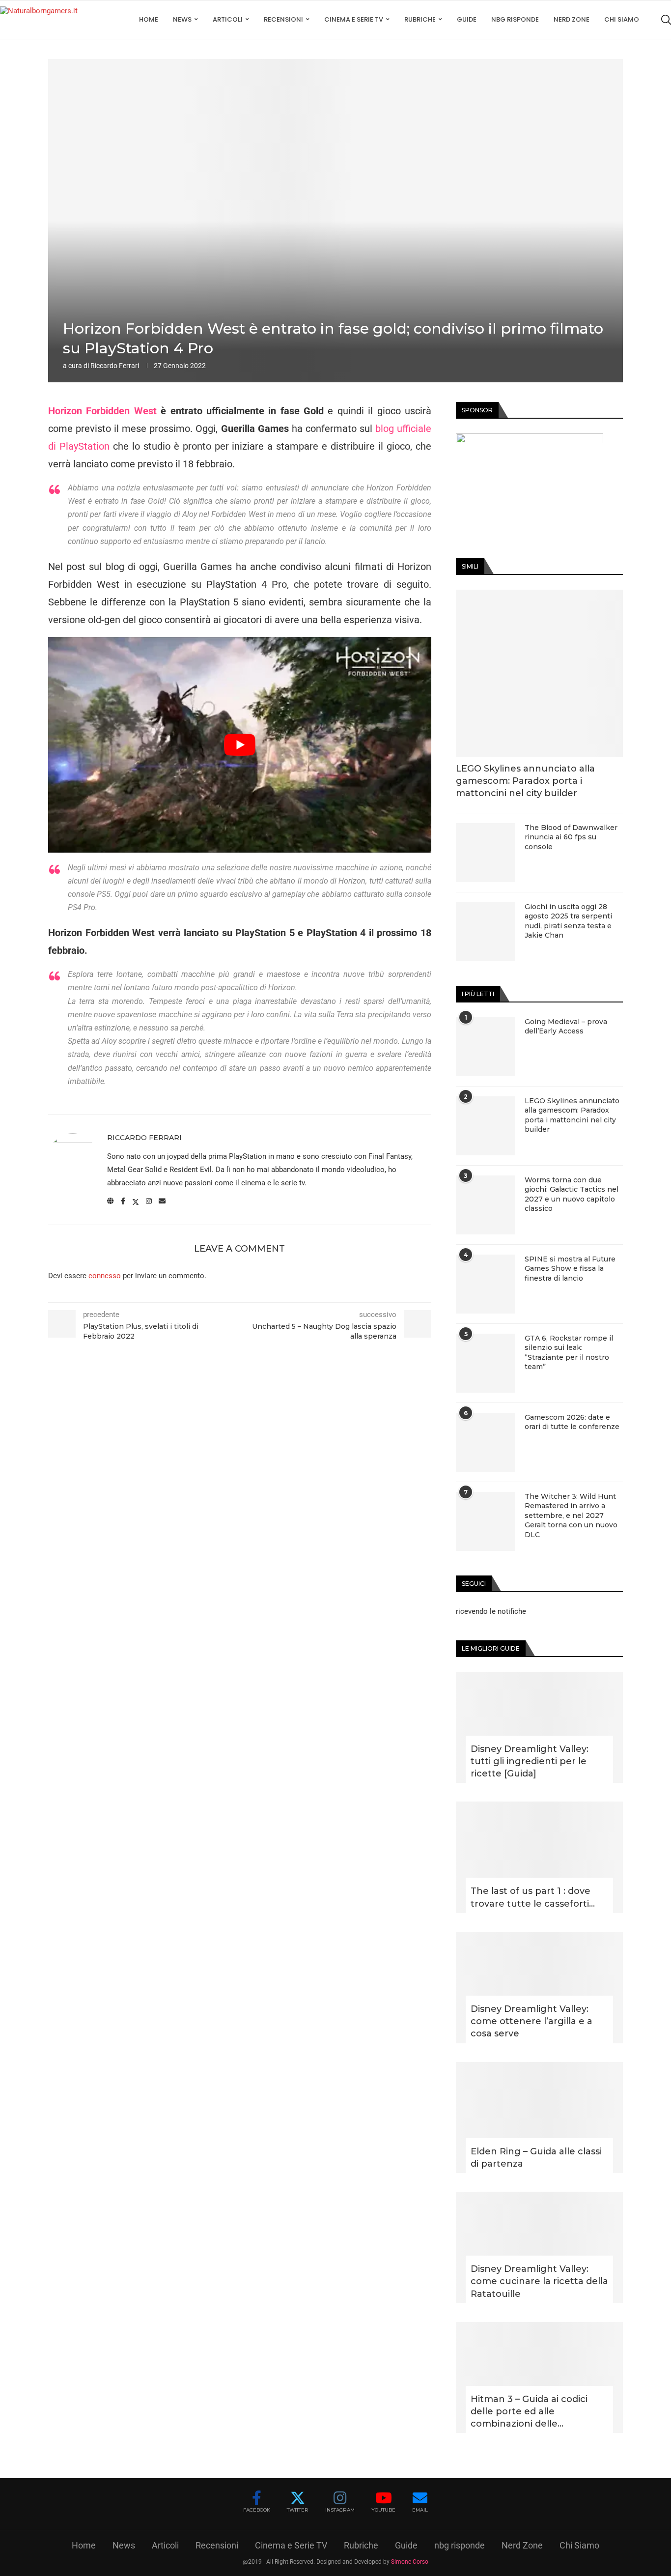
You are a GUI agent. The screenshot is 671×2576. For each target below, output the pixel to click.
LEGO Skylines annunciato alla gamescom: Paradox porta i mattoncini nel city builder (525, 781)
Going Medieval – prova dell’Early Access (566, 1027)
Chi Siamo (622, 19)
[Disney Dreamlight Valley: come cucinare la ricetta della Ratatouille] (539, 2247)
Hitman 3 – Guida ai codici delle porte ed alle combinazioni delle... (529, 2411)
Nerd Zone (572, 19)
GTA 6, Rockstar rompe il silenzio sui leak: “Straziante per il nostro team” (569, 1353)
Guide (467, 19)
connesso (105, 1276)
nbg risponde (515, 19)
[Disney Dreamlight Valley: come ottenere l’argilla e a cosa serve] (539, 1988)
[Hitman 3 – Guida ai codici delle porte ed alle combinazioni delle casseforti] (539, 2378)
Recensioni (283, 19)
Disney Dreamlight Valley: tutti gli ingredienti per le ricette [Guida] (530, 1761)
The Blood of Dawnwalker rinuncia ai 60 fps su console (571, 837)
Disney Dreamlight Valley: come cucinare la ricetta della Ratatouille (539, 2281)
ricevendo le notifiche (491, 1611)
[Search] (666, 20)
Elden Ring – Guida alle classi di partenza (536, 2158)
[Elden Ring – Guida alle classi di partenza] (539, 2118)
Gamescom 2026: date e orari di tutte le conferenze (572, 1422)
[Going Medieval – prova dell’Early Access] (485, 1047)
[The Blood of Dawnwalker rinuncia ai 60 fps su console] (485, 853)
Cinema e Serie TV (354, 19)
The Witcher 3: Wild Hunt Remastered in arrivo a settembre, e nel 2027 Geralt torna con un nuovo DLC (571, 1516)
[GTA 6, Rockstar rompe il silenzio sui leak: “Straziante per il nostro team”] (485, 1363)
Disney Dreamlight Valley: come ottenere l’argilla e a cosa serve (531, 2021)
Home (149, 19)
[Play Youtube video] (240, 745)
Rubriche (420, 19)
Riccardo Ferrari (115, 366)
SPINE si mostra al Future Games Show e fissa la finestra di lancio (570, 1269)
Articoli (228, 19)
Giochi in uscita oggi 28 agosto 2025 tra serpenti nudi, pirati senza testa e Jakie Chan (568, 921)
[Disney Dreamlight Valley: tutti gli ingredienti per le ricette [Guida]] (539, 1728)
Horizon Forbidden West (102, 411)
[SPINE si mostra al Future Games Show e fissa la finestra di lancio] (485, 1284)
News (182, 19)
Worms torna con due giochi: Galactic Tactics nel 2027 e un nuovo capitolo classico (572, 1194)
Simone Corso (410, 2562)
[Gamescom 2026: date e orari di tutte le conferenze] (485, 1442)
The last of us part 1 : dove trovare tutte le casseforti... (533, 1897)
